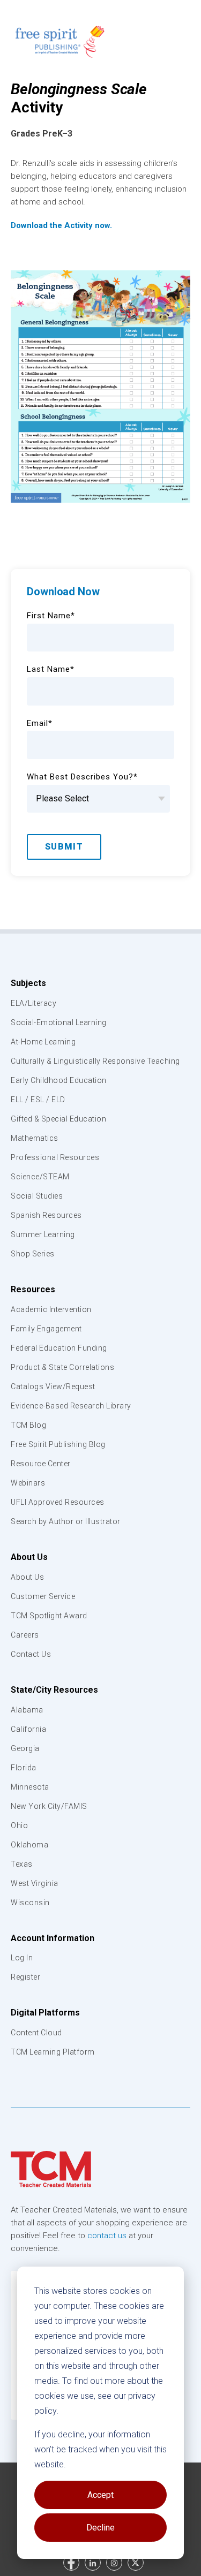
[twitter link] (136, 2563)
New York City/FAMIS (49, 1806)
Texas (22, 1864)
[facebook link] (71, 2563)
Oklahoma (29, 1845)
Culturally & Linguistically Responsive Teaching (95, 1061)
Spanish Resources (46, 1215)
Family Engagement (46, 1329)
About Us (29, 1557)
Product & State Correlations (62, 1367)
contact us (107, 2236)
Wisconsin (30, 1903)
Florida (24, 1768)
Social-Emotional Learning (59, 1022)
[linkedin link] (93, 2563)
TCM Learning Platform (53, 2052)
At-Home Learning (43, 1042)
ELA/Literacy (33, 1003)
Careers (25, 1635)
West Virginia (35, 1883)
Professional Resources (55, 1157)
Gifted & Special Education (58, 1119)
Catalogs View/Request (53, 1387)
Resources (33, 1289)
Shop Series (33, 1254)
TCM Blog (28, 1425)
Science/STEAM (40, 1177)
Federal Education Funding (59, 1348)
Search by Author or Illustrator (66, 1521)
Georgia (25, 1748)
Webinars (28, 1483)
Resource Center (41, 1464)
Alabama (27, 1710)
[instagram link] (114, 2563)
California (28, 1729)
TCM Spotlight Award (49, 1616)
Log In (22, 1958)
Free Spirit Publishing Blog (58, 1444)
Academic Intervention (51, 1309)
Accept (100, 2495)
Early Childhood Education (59, 1080)
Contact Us (31, 1654)
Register (25, 1977)
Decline (100, 2528)
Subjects (28, 983)
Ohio (19, 1825)
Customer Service (43, 1596)
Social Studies (37, 1196)
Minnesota (30, 1787)
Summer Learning (43, 1234)
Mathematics (35, 1138)
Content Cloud (36, 2033)
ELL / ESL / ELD (38, 1100)
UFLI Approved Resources (58, 1502)
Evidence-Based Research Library (71, 1406)
